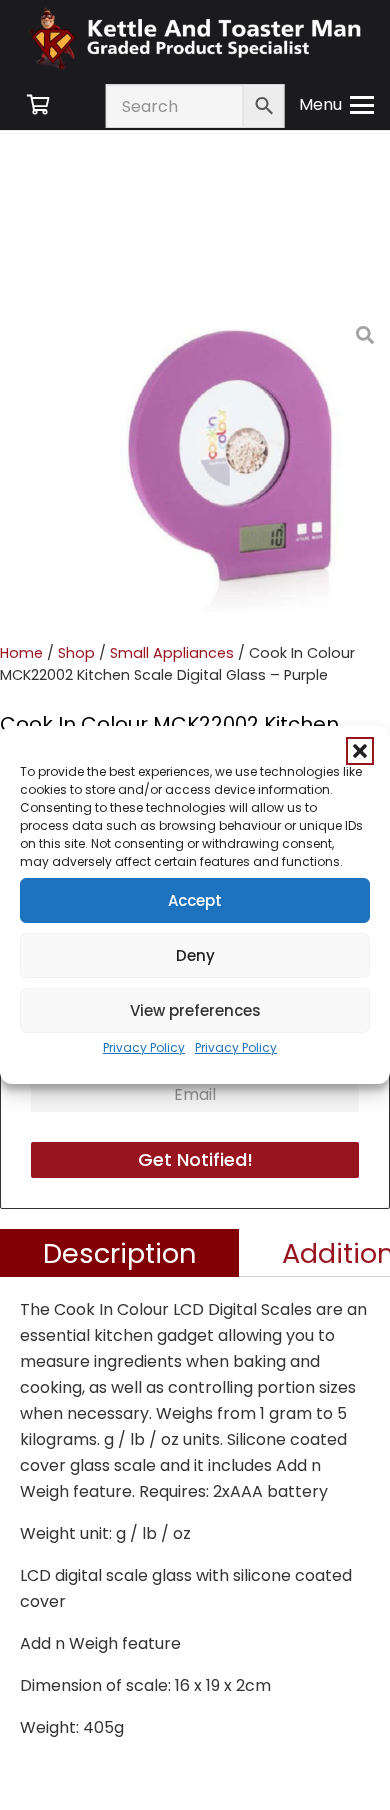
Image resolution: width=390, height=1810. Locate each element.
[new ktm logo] (195, 37)
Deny (195, 955)
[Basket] (38, 105)
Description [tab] (120, 1252)
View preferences (195, 1010)
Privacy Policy (144, 1047)
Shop (76, 653)
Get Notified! (195, 1159)
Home (21, 653)
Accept (195, 900)
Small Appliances (172, 653)
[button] (360, 751)
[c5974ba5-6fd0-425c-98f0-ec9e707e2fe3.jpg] (234, 466)
